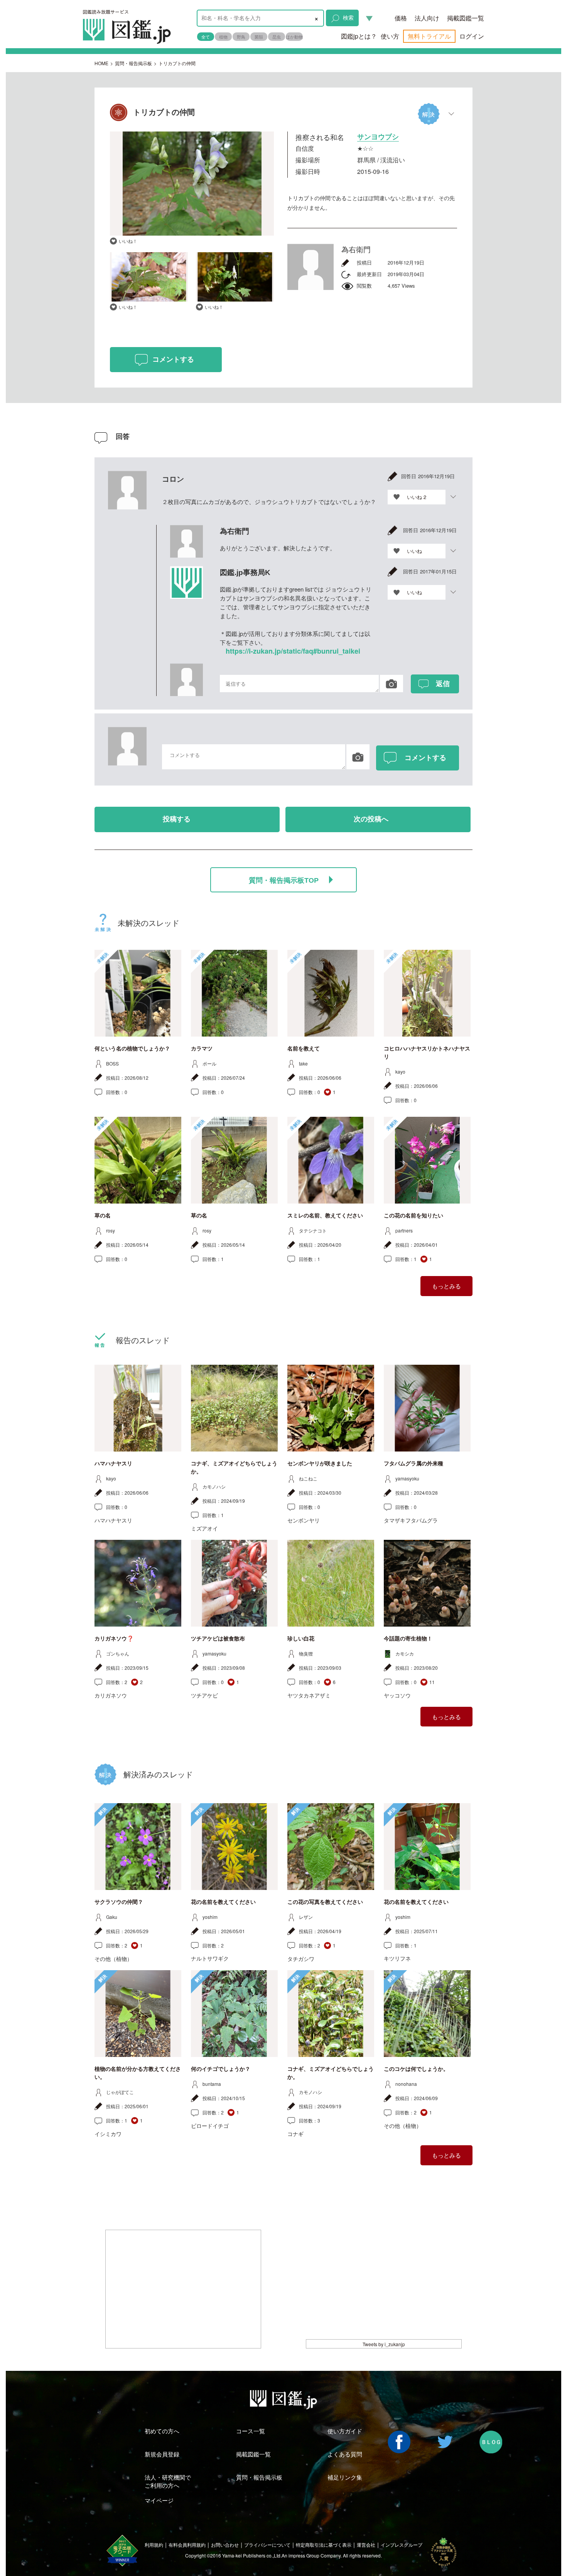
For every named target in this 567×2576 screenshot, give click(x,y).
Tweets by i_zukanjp (384, 2344)
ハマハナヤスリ (113, 1463)
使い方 (390, 36)
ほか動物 (294, 37)
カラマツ (202, 1049)
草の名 (103, 1216)
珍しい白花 (301, 1639)
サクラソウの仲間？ (119, 1902)
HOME (101, 63)
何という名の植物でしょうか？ (132, 1049)
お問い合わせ (225, 2545)
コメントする (173, 359)
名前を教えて (304, 1049)
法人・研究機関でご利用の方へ (168, 2481)
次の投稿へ (371, 819)
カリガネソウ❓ (114, 1639)
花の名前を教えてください (223, 1902)
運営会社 (366, 2545)
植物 (223, 37)
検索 (348, 17)
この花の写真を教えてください (325, 1902)
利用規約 (154, 2545)
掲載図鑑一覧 (466, 18)
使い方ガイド (345, 2431)
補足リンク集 (345, 2477)
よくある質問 (345, 2454)
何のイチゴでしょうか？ (221, 2069)
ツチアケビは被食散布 (218, 1639)
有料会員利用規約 (187, 2545)
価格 (401, 18)
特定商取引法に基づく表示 (324, 2545)
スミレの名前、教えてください (325, 1216)
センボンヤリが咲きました (320, 1463)
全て (206, 37)
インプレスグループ (402, 2545)
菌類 (259, 37)
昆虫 (277, 37)
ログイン (472, 36)
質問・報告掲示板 (133, 63)
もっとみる (446, 1286)
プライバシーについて (267, 2545)
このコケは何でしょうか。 (416, 2069)
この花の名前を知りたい (413, 1216)
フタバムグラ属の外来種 (413, 1463)
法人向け (427, 18)
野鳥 (241, 37)
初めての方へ (162, 2431)
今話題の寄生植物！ (408, 1639)
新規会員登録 (162, 2454)
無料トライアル (429, 36)
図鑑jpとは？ (359, 36)
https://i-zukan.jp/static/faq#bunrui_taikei (293, 651)
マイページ (159, 2500)
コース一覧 (251, 2431)
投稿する (177, 819)
